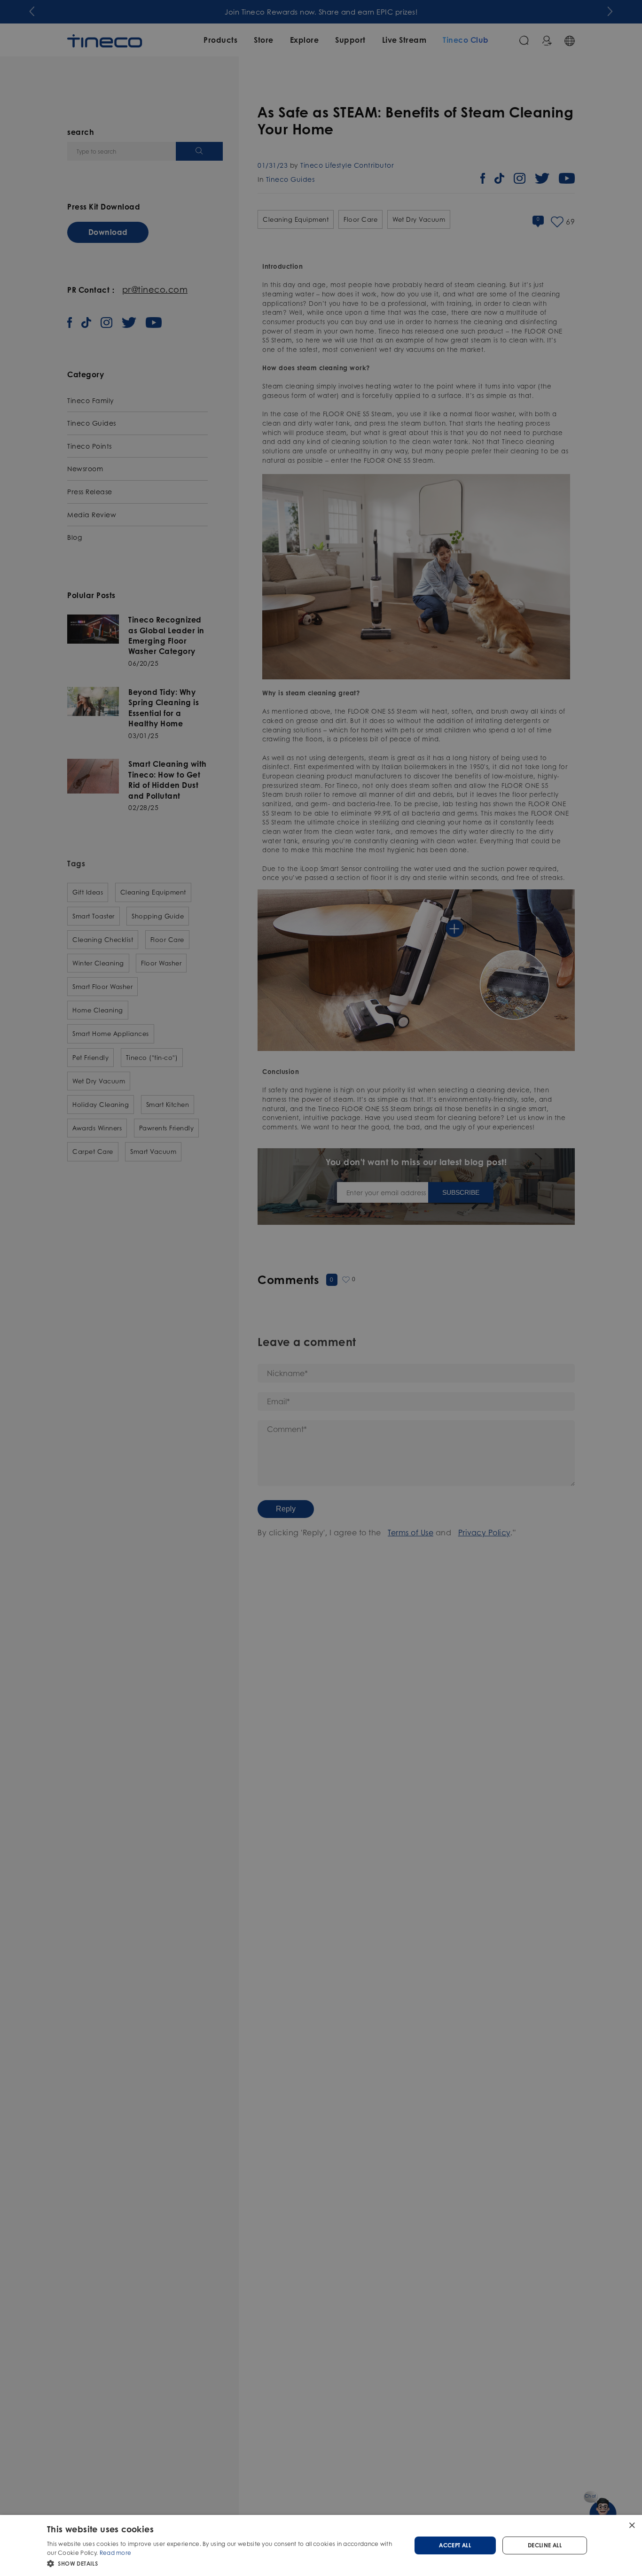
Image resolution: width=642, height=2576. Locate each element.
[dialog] (321, 2545)
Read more (116, 2553)
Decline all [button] (545, 2545)
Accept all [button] (455, 2545)
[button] (223, 2563)
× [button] (631, 2525)
